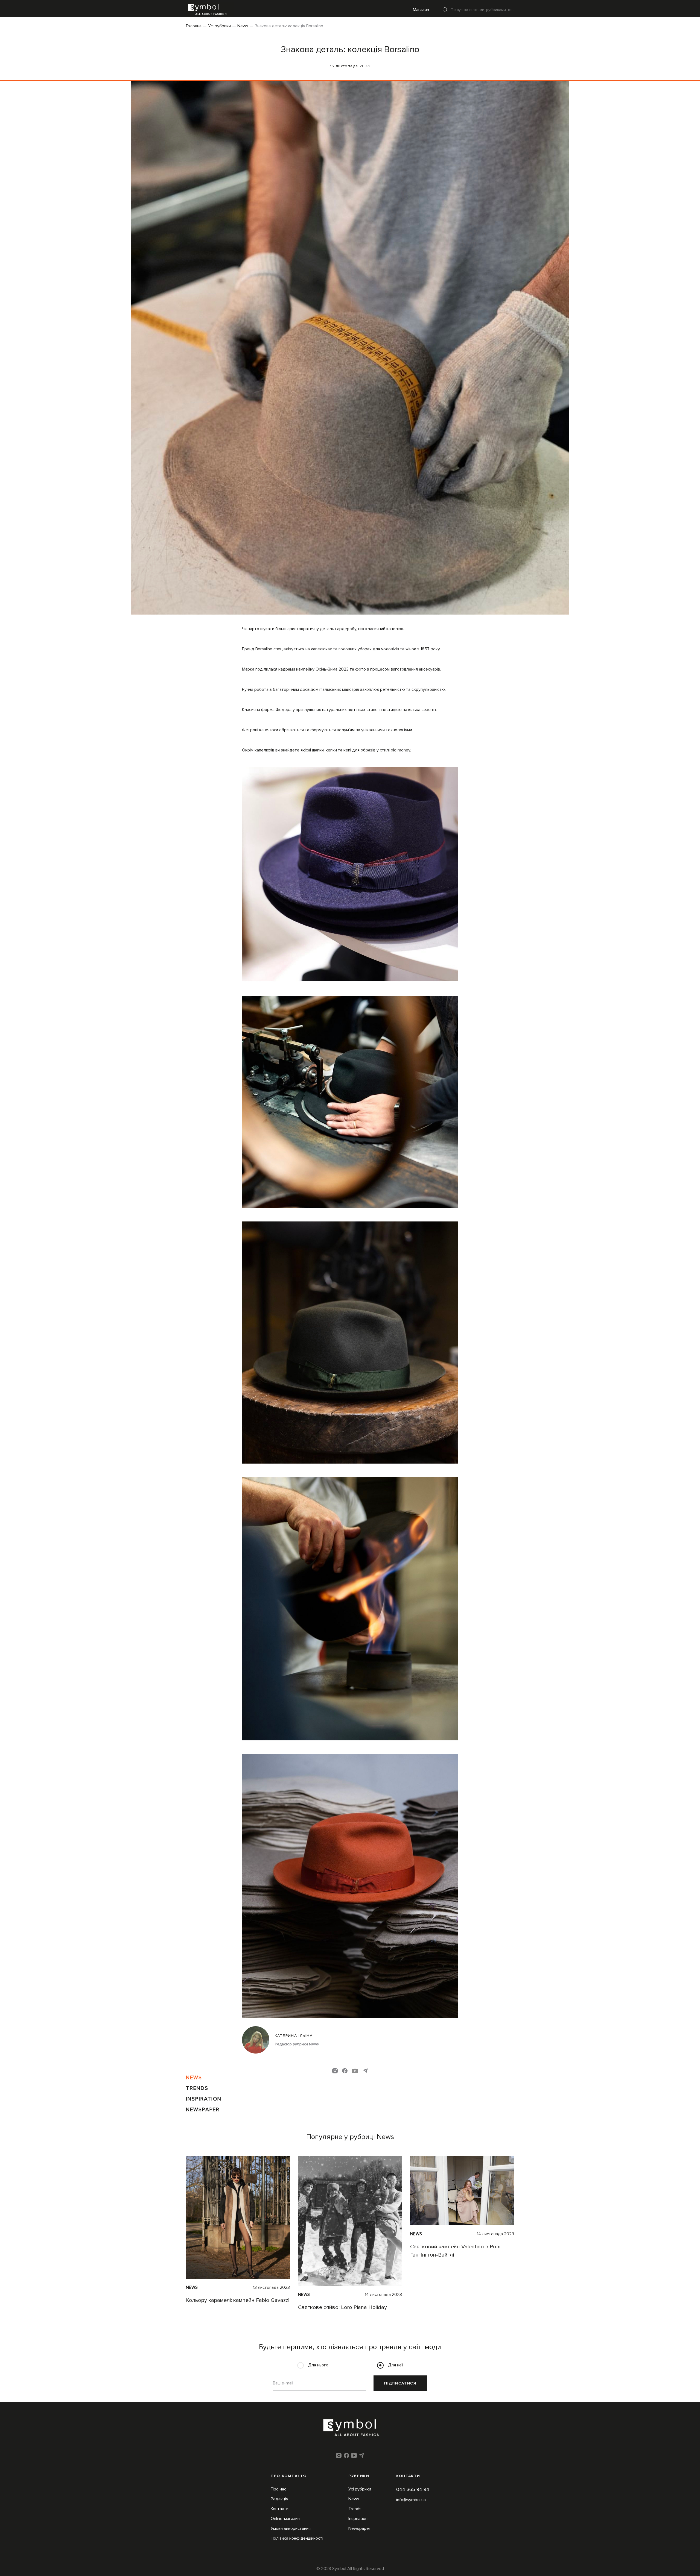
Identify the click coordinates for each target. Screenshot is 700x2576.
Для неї (395, 2365)
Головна (194, 26)
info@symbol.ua (411, 2500)
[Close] (445, 9)
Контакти (280, 2509)
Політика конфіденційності (297, 2538)
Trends (197, 2088)
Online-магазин (285, 2519)
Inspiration (204, 2099)
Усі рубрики (219, 26)
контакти (408, 2476)
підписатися (400, 2383)
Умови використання (291, 2528)
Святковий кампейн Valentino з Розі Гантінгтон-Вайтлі (455, 2251)
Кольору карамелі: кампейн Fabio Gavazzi (238, 2300)
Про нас (278, 2489)
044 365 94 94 (413, 2489)
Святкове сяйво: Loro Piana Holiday (342, 2307)
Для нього (318, 2365)
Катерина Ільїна (294, 2036)
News (243, 26)
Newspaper (203, 2110)
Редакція (279, 2499)
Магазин (421, 10)
